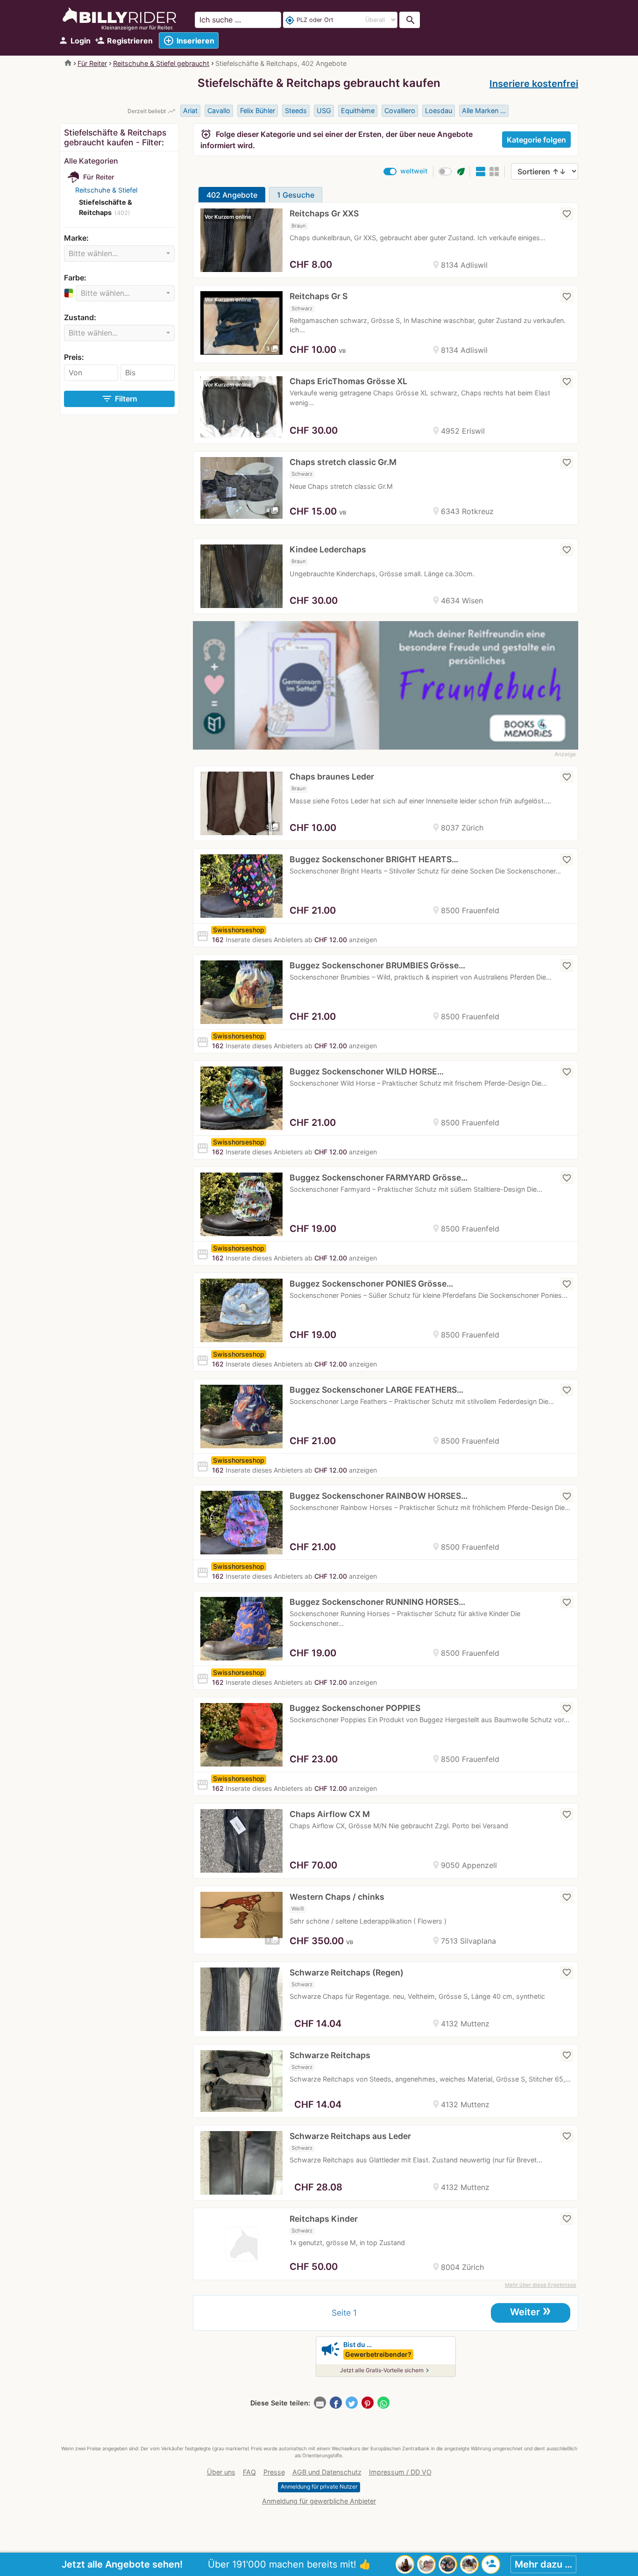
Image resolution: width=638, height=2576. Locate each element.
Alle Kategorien (91, 161)
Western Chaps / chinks (337, 1897)
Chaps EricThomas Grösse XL (348, 381)
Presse (274, 2472)
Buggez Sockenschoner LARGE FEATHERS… (376, 1390)
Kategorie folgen (536, 140)
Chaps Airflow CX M (330, 1814)
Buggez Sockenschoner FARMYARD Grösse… (379, 1177)
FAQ (249, 2472)
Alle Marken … (484, 111)
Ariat (190, 111)
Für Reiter (92, 63)
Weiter (531, 2311)
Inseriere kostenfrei (534, 84)
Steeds (296, 111)
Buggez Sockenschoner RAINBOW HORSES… (379, 1496)
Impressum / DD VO (400, 2472)
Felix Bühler (258, 111)
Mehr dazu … (543, 2564)
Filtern (119, 399)
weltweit (414, 171)
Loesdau (439, 111)
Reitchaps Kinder (324, 2219)
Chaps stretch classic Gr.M (343, 462)
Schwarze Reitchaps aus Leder (350, 2136)
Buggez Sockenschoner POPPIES (355, 1708)
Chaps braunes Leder (332, 776)
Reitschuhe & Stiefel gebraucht (161, 63)
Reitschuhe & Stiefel (106, 190)
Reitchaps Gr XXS (324, 213)
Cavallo (219, 111)
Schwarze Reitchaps (330, 2055)
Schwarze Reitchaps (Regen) (347, 1972)
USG (324, 111)
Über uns (221, 2472)
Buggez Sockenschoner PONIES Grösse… (371, 1284)
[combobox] (119, 254)
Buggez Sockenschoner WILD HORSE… (367, 1071)
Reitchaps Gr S (319, 296)
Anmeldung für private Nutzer (319, 2487)
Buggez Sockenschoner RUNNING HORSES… (377, 1602)
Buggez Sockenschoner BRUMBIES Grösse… (377, 965)
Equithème (358, 111)
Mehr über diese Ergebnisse (541, 2285)
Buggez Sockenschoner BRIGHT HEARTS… (374, 859)
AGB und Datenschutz (327, 2472)
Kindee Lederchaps (328, 549)
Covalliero (400, 111)
